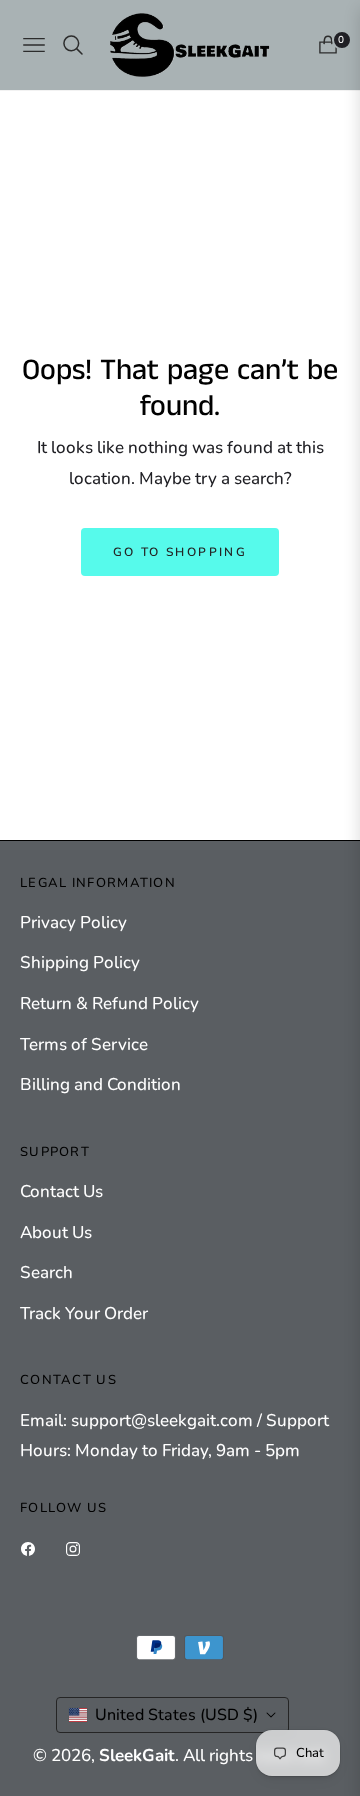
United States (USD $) (176, 1715)
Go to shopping (180, 552)
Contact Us (61, 1191)
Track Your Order (84, 1313)
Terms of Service (84, 1044)
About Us (56, 1232)
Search (46, 1272)
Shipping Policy (80, 962)
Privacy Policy (73, 922)
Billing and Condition (100, 1084)
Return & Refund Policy (109, 1003)
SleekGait (137, 1755)
